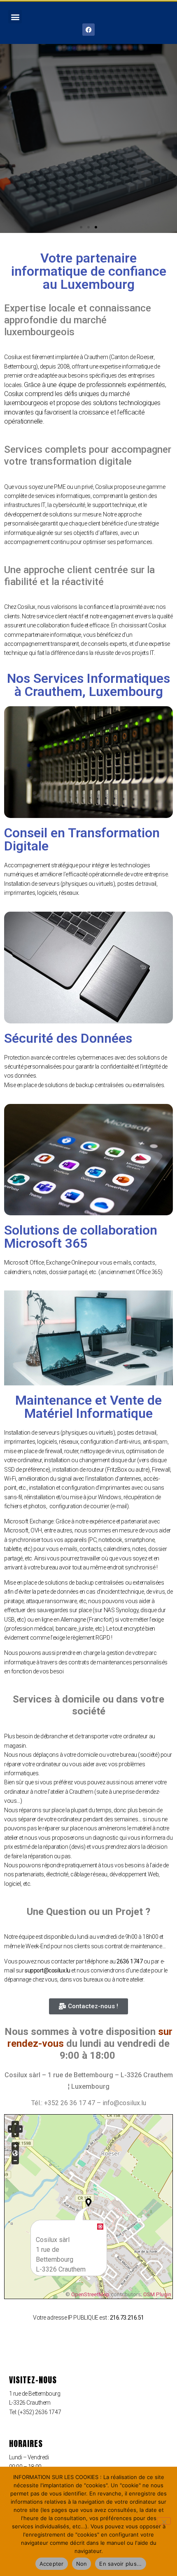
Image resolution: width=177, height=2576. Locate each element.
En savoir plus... (120, 2564)
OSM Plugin (157, 2294)
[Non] (164, 2521)
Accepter (52, 2564)
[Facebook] (88, 30)
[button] (15, 17)
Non (82, 2564)
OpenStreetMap (90, 2294)
